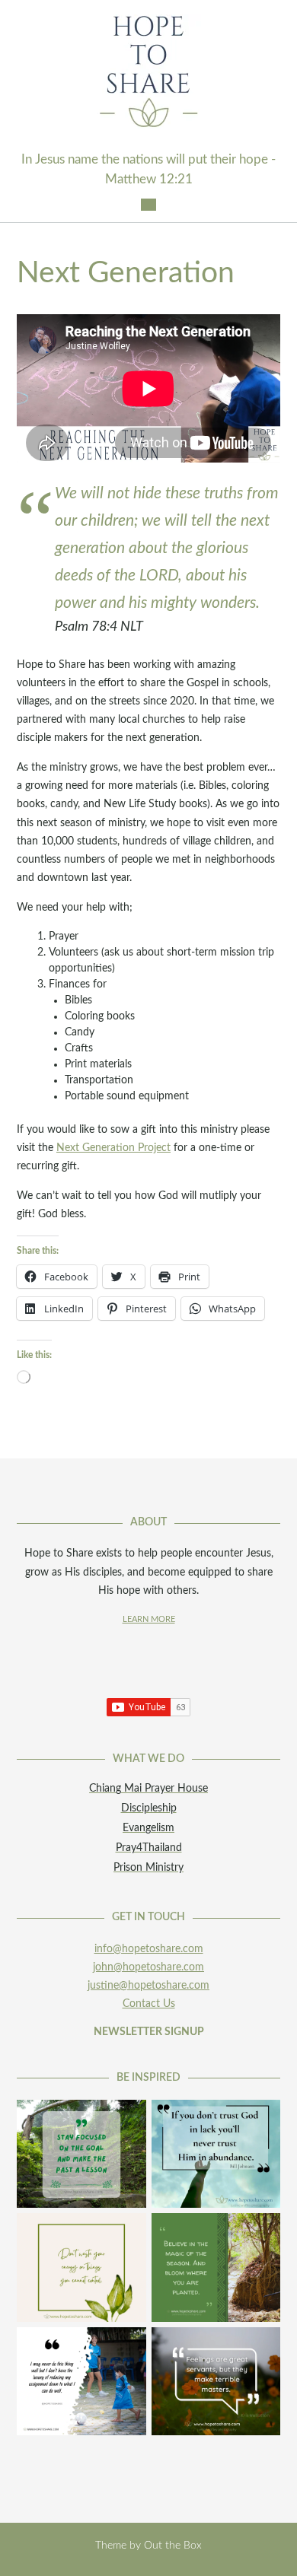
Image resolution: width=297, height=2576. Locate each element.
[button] (148, 205)
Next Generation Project (113, 1148)
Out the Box (173, 2546)
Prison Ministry (148, 1868)
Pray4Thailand (149, 1848)
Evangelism (148, 1828)
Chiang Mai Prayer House (148, 1789)
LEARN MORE (149, 1620)
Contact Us (149, 2004)
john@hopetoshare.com (148, 1967)
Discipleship (149, 1808)
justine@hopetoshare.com (148, 1986)
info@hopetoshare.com (149, 1949)
